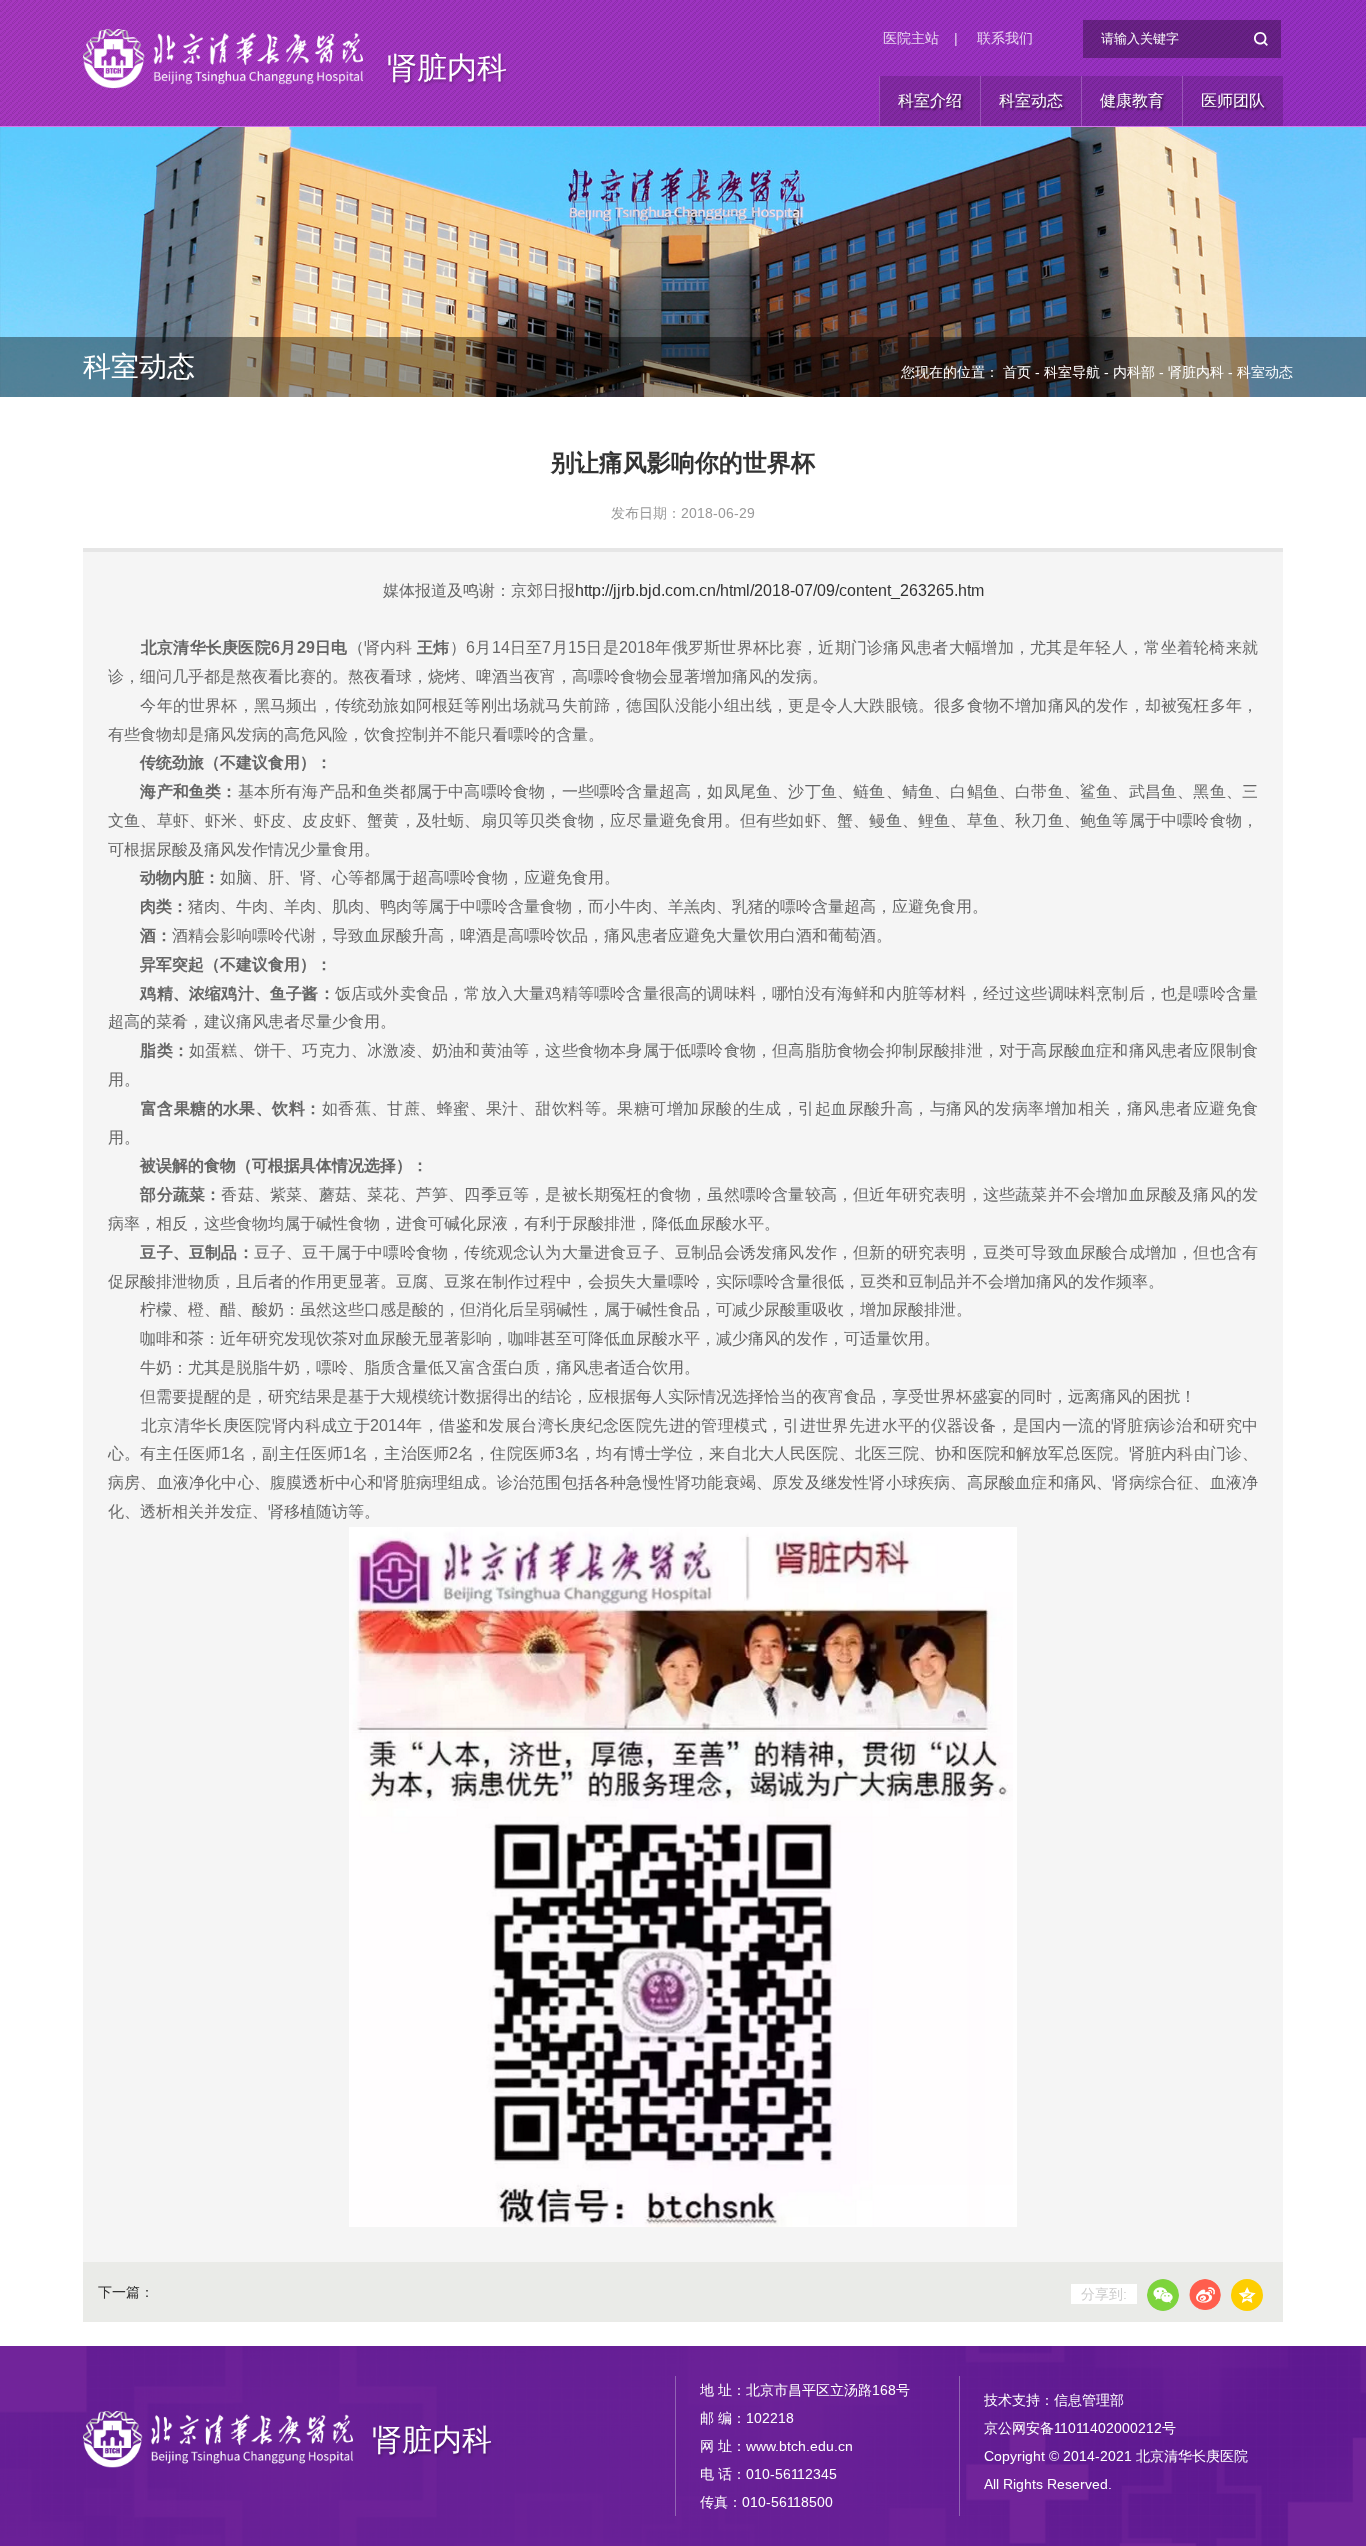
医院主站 (911, 38)
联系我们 (1005, 38)
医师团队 (1233, 100)
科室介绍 (930, 100)
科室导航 (1072, 372)
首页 (1017, 372)
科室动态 (1031, 100)
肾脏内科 (447, 67)
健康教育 (1132, 100)
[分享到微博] (1205, 2295)
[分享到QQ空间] (1247, 2295)
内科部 (1134, 372)
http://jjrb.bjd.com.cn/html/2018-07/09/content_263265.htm (779, 590)
